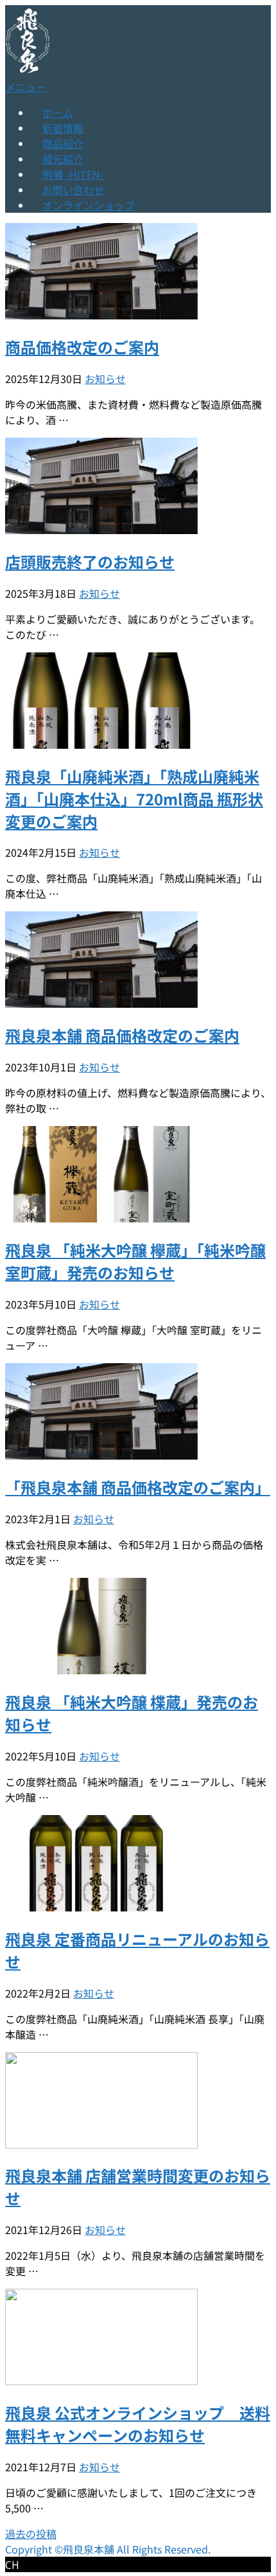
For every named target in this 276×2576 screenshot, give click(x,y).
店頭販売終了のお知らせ (90, 561)
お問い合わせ (73, 190)
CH (12, 2565)
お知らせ (105, 379)
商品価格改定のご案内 (82, 347)
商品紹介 (63, 143)
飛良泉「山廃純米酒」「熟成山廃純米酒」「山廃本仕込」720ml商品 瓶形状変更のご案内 (134, 799)
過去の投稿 (31, 2534)
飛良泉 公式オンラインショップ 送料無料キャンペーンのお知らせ (138, 2424)
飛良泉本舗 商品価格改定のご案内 (122, 1035)
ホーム (58, 112)
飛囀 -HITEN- (73, 174)
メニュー (26, 87)
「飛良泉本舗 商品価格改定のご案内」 (138, 1487)
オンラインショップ (89, 205)
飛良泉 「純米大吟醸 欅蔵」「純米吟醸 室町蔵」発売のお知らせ (135, 1261)
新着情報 (63, 128)
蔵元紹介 (63, 159)
